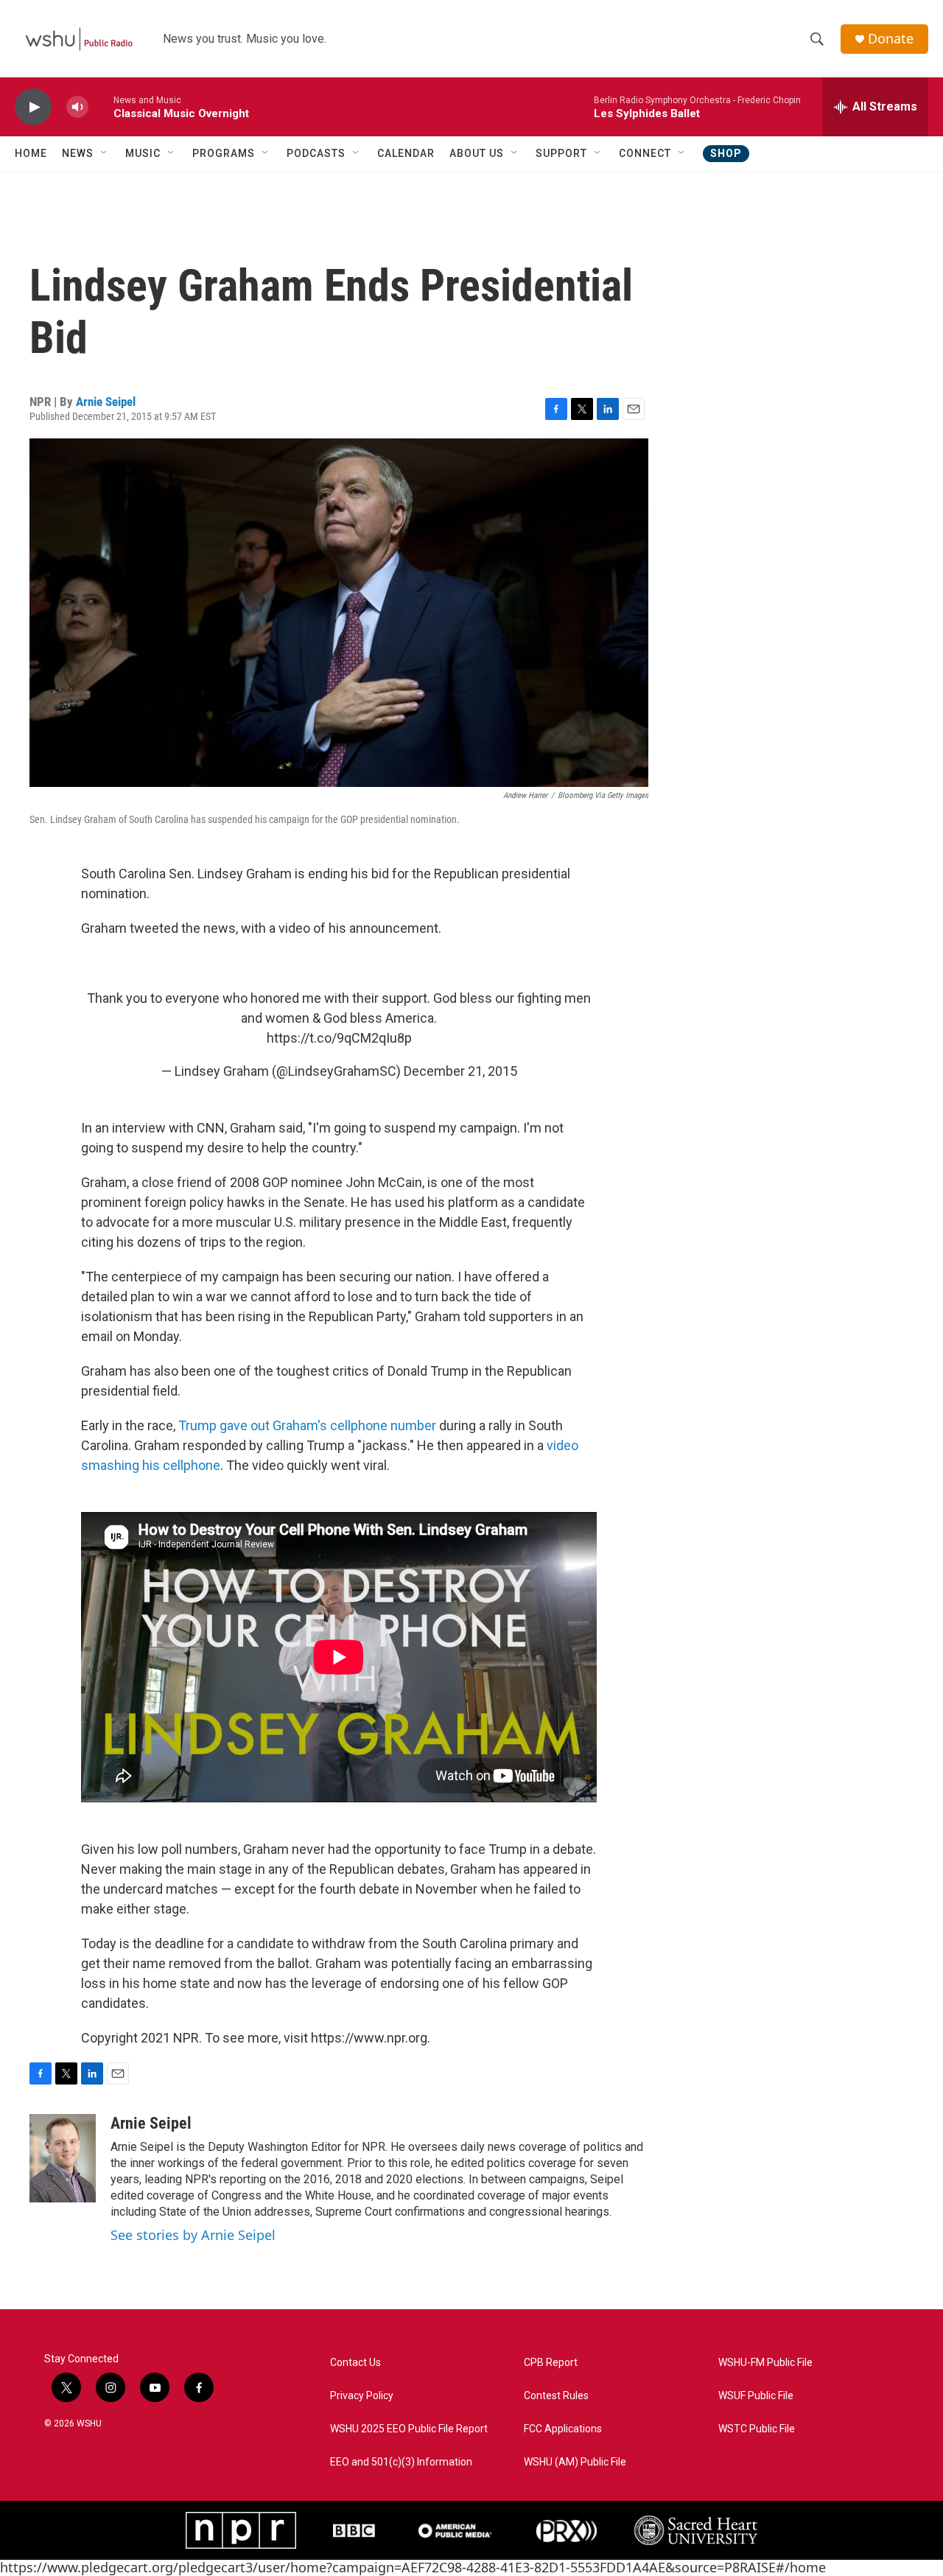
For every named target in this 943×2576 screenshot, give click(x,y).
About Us (477, 153)
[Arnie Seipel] (63, 2158)
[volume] (77, 107)
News (78, 153)
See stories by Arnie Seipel (193, 2235)
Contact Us (355, 2363)
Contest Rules (556, 2396)
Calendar (406, 153)
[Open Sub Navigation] (105, 153)
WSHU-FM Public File (765, 2363)
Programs (224, 153)
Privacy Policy (362, 2396)
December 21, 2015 (460, 1071)
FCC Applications (563, 2429)
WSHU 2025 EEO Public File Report (409, 2429)
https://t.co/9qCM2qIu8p (339, 1038)
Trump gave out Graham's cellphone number (307, 1425)
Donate (891, 39)
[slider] (101, 106)
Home (31, 153)
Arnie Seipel (106, 402)
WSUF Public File (756, 2396)
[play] (33, 107)
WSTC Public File (757, 2429)
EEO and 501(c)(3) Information (401, 2462)
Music (143, 153)
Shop (726, 153)
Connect (645, 153)
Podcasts (316, 153)
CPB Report (551, 2363)
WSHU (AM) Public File (575, 2462)
